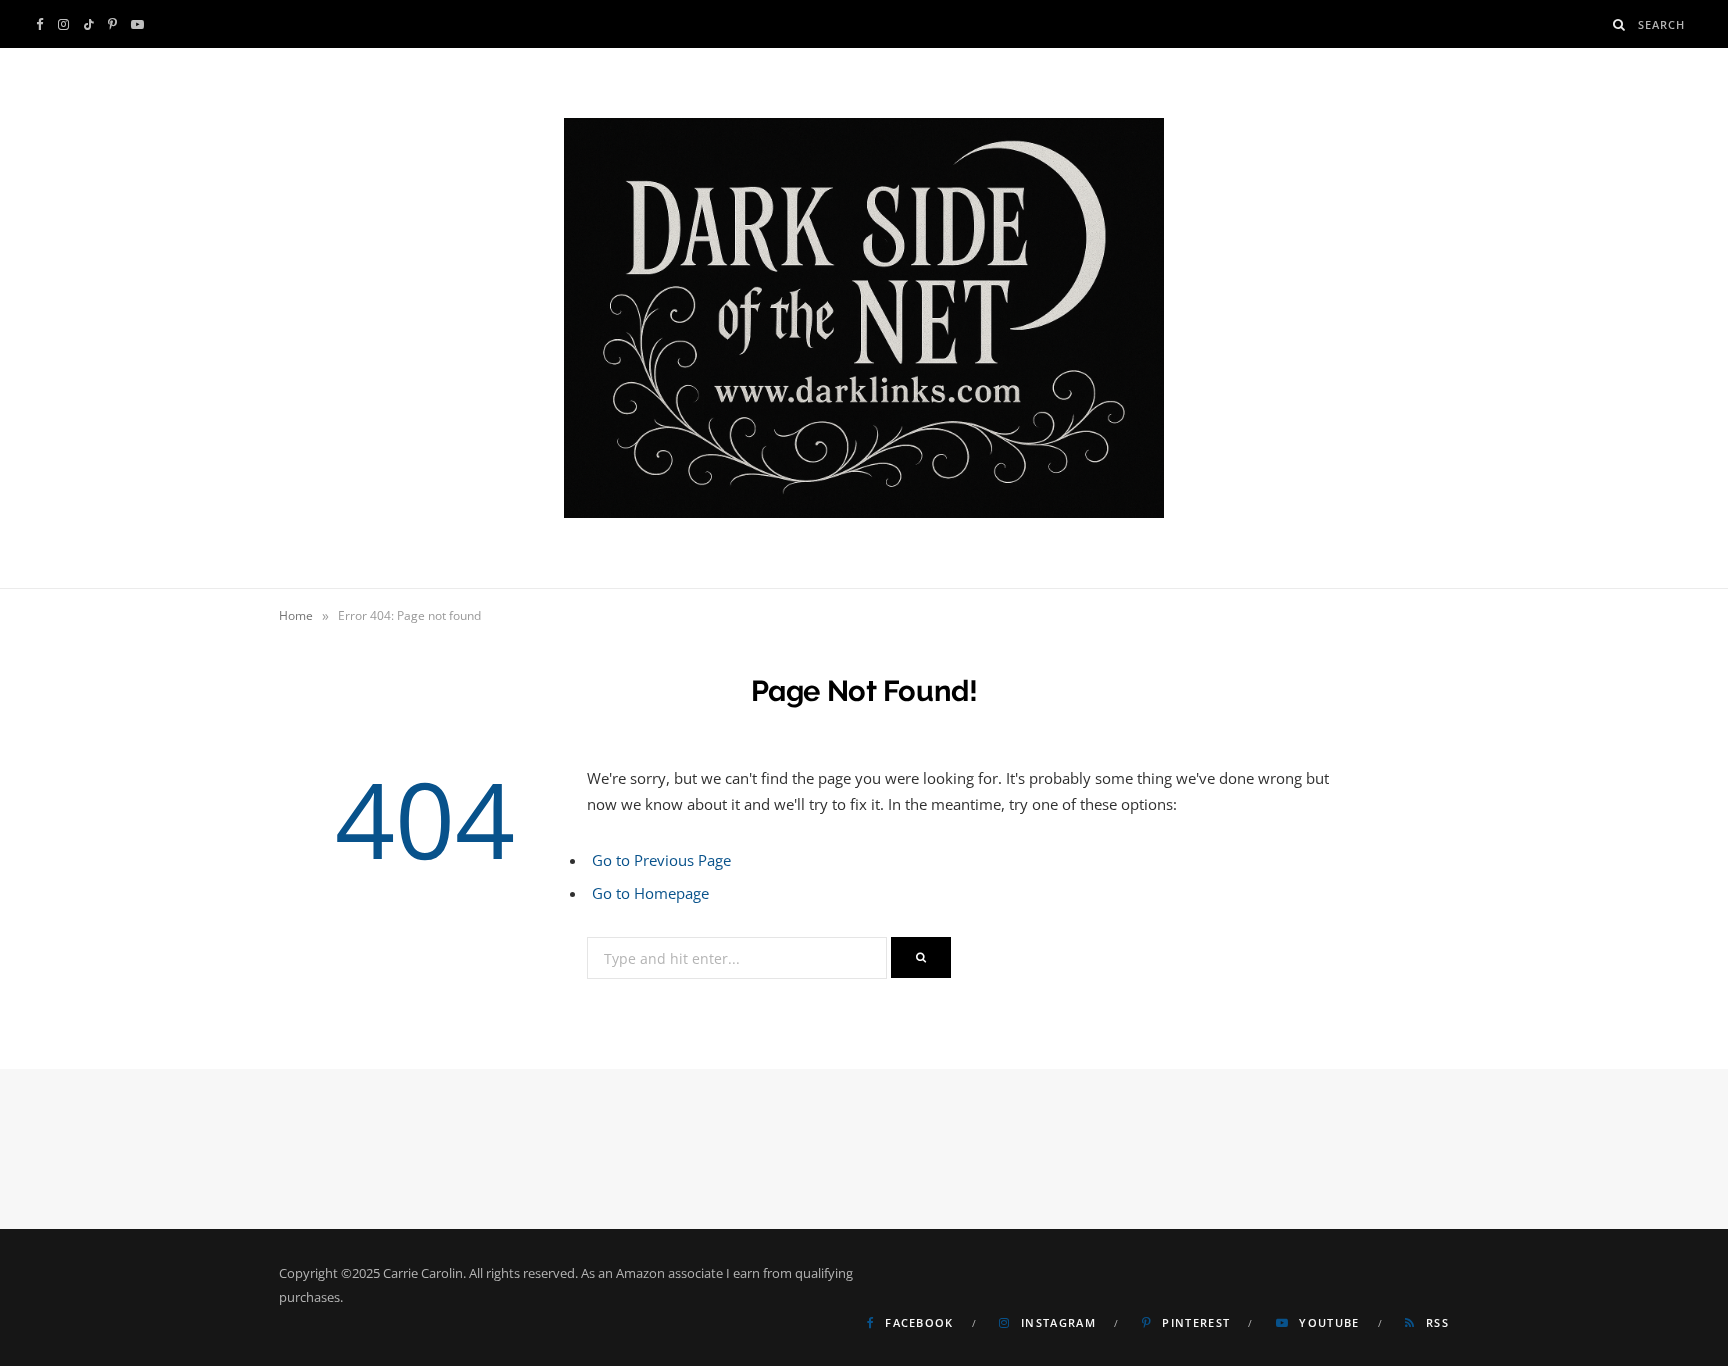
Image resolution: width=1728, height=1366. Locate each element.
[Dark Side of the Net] (864, 318)
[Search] (1619, 24)
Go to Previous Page (661, 860)
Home (296, 615)
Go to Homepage (650, 893)
